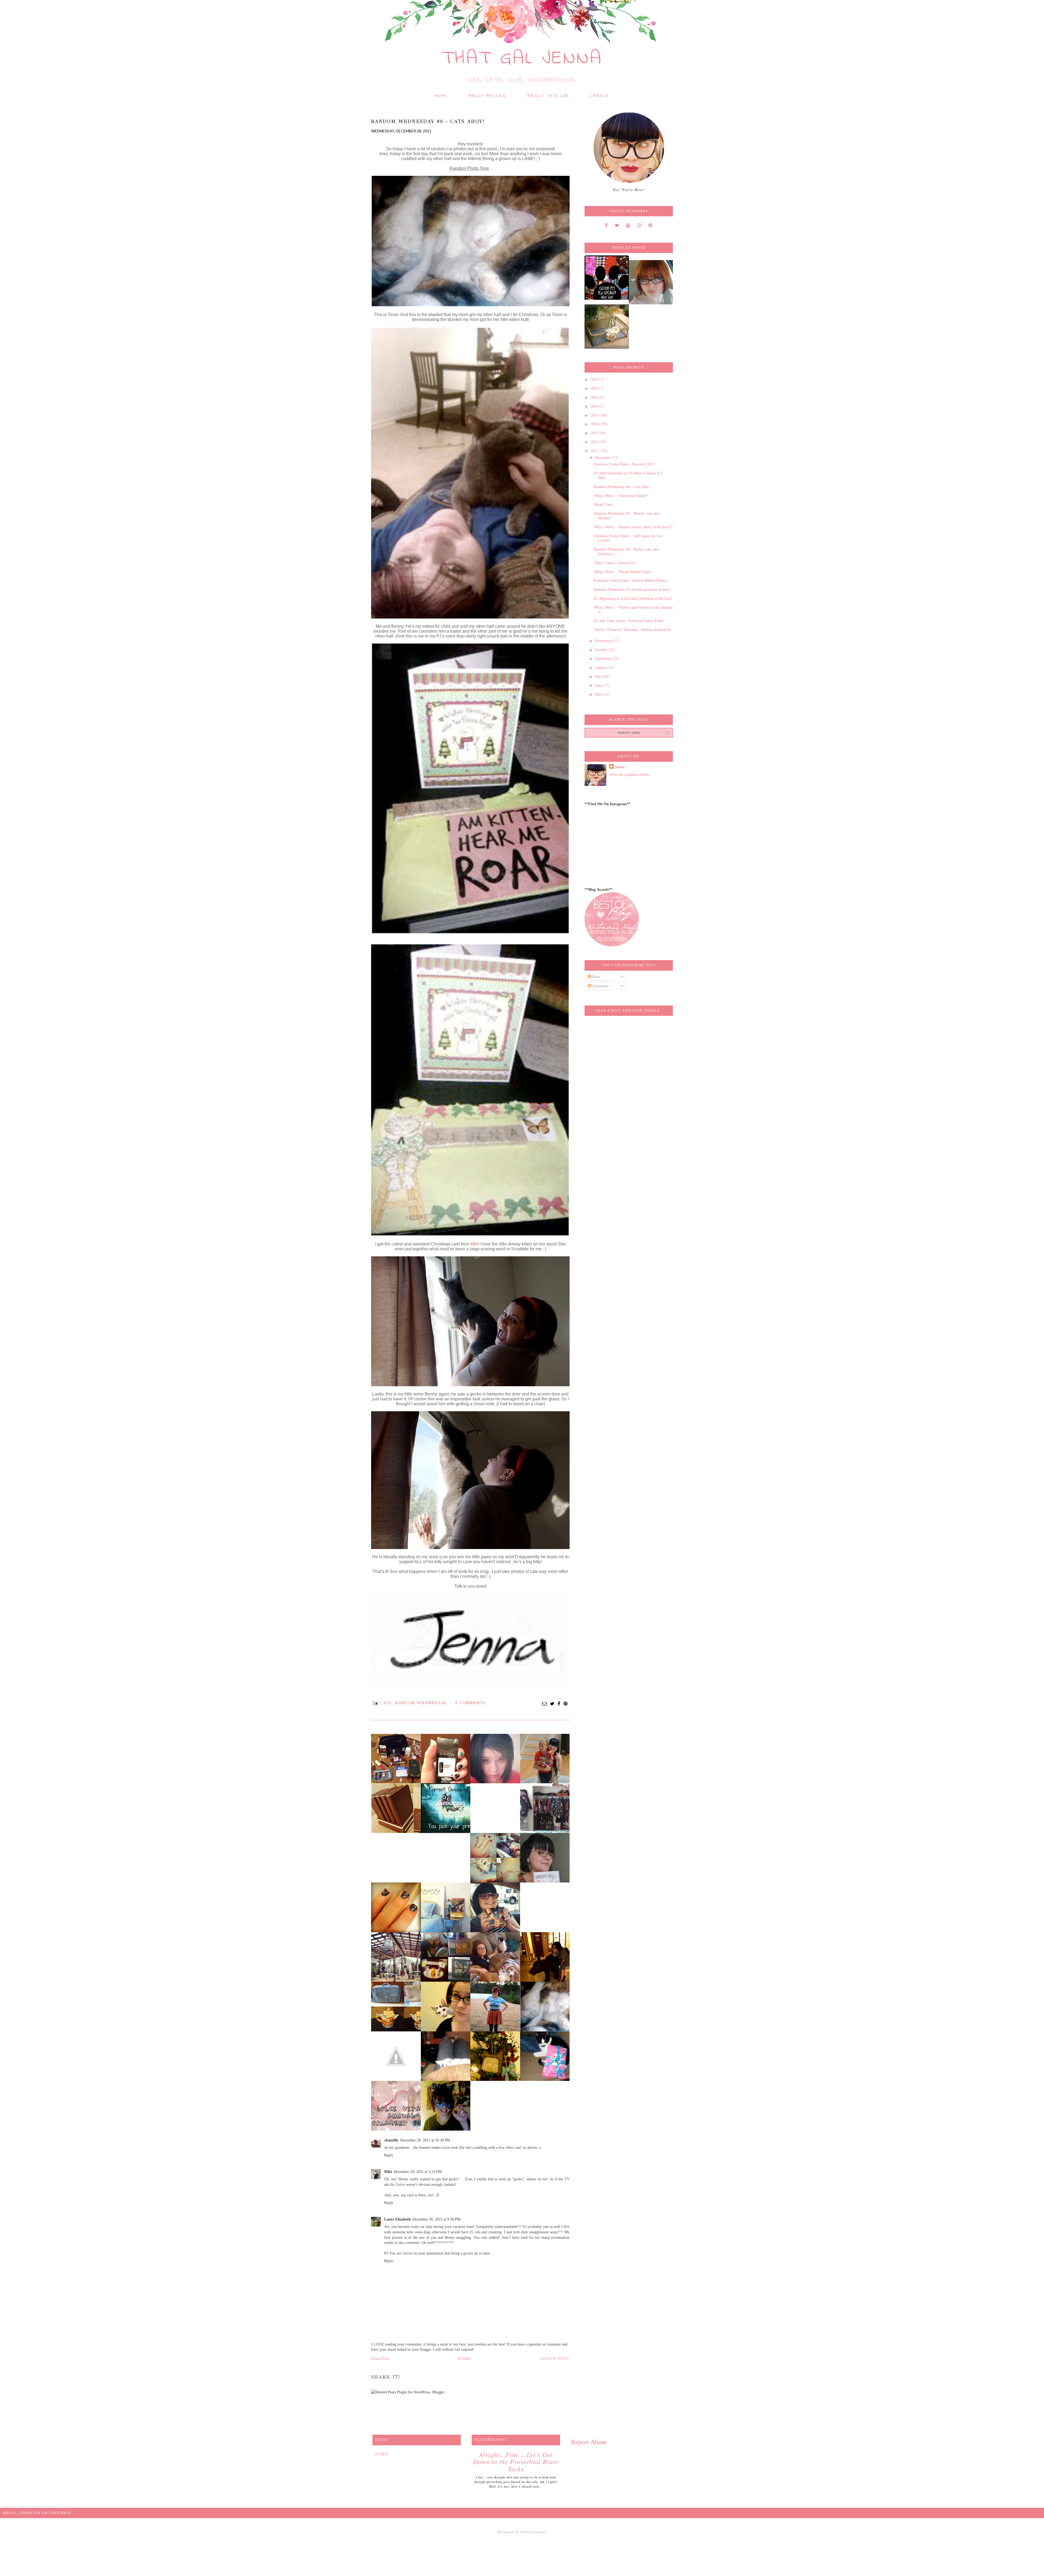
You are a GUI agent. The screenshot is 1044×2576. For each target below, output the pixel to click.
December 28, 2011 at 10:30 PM (425, 2140)
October (602, 650)
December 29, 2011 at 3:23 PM (418, 2172)
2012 (595, 442)
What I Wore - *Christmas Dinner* (621, 496)
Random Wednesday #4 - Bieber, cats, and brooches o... (626, 551)
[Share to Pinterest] (566, 1704)
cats (386, 1703)
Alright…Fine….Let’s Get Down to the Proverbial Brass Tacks (516, 2461)
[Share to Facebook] (559, 1704)
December (603, 458)
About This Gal (549, 96)
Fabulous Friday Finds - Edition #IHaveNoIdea (630, 580)
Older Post (555, 2359)
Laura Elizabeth (397, 2219)
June (599, 685)
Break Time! (604, 504)
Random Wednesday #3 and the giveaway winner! (632, 589)
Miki (474, 1244)
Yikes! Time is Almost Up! (615, 563)
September (604, 658)
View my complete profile (629, 774)
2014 (595, 424)
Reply (389, 2155)
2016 (595, 406)
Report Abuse (589, 2442)
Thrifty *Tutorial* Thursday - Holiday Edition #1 (633, 630)
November (604, 641)
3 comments (470, 1703)
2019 (595, 397)
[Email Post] (375, 1703)
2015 (595, 415)
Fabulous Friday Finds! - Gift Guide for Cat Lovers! (628, 538)
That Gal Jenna (522, 59)
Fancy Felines (487, 96)
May (599, 694)
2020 (595, 388)
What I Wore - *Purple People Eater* (623, 572)
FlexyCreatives (534, 2532)
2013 (595, 433)
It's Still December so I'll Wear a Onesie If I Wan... (628, 475)
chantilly (391, 2140)
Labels (600, 96)
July (599, 676)
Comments (600, 986)
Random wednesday (421, 1703)
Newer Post (380, 2359)
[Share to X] (552, 1704)
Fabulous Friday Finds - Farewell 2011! (625, 464)
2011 (595, 451)
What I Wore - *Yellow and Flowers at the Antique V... (633, 610)
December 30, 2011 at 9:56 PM (436, 2219)
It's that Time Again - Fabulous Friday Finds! (629, 621)
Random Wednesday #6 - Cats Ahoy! (622, 487)
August (601, 667)
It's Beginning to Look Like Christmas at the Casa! (633, 598)
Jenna (620, 767)
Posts (596, 977)
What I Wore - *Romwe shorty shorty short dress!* (633, 527)
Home (441, 96)
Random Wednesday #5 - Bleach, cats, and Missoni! (627, 516)
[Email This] (545, 1704)
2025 (595, 379)
